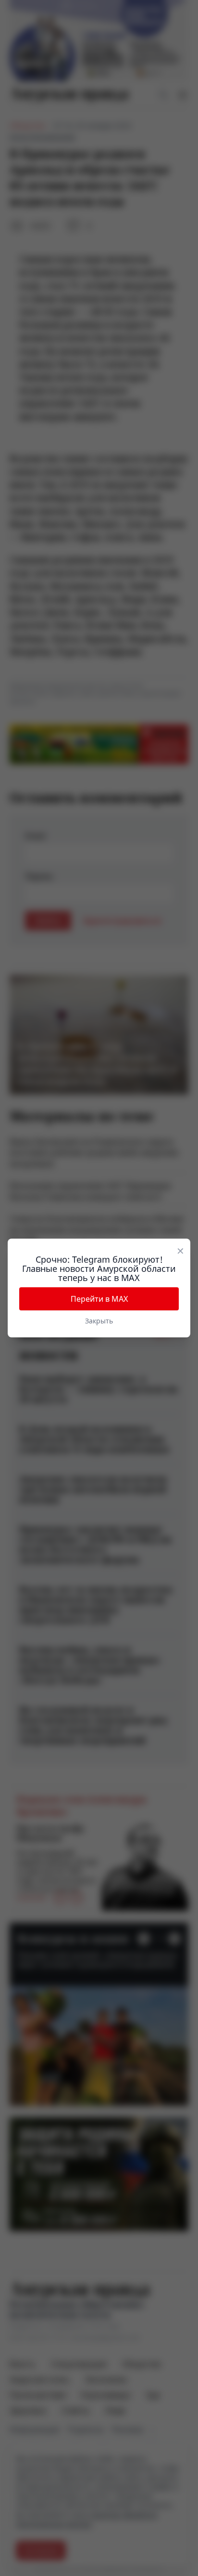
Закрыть (99, 1321)
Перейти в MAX (99, 1299)
